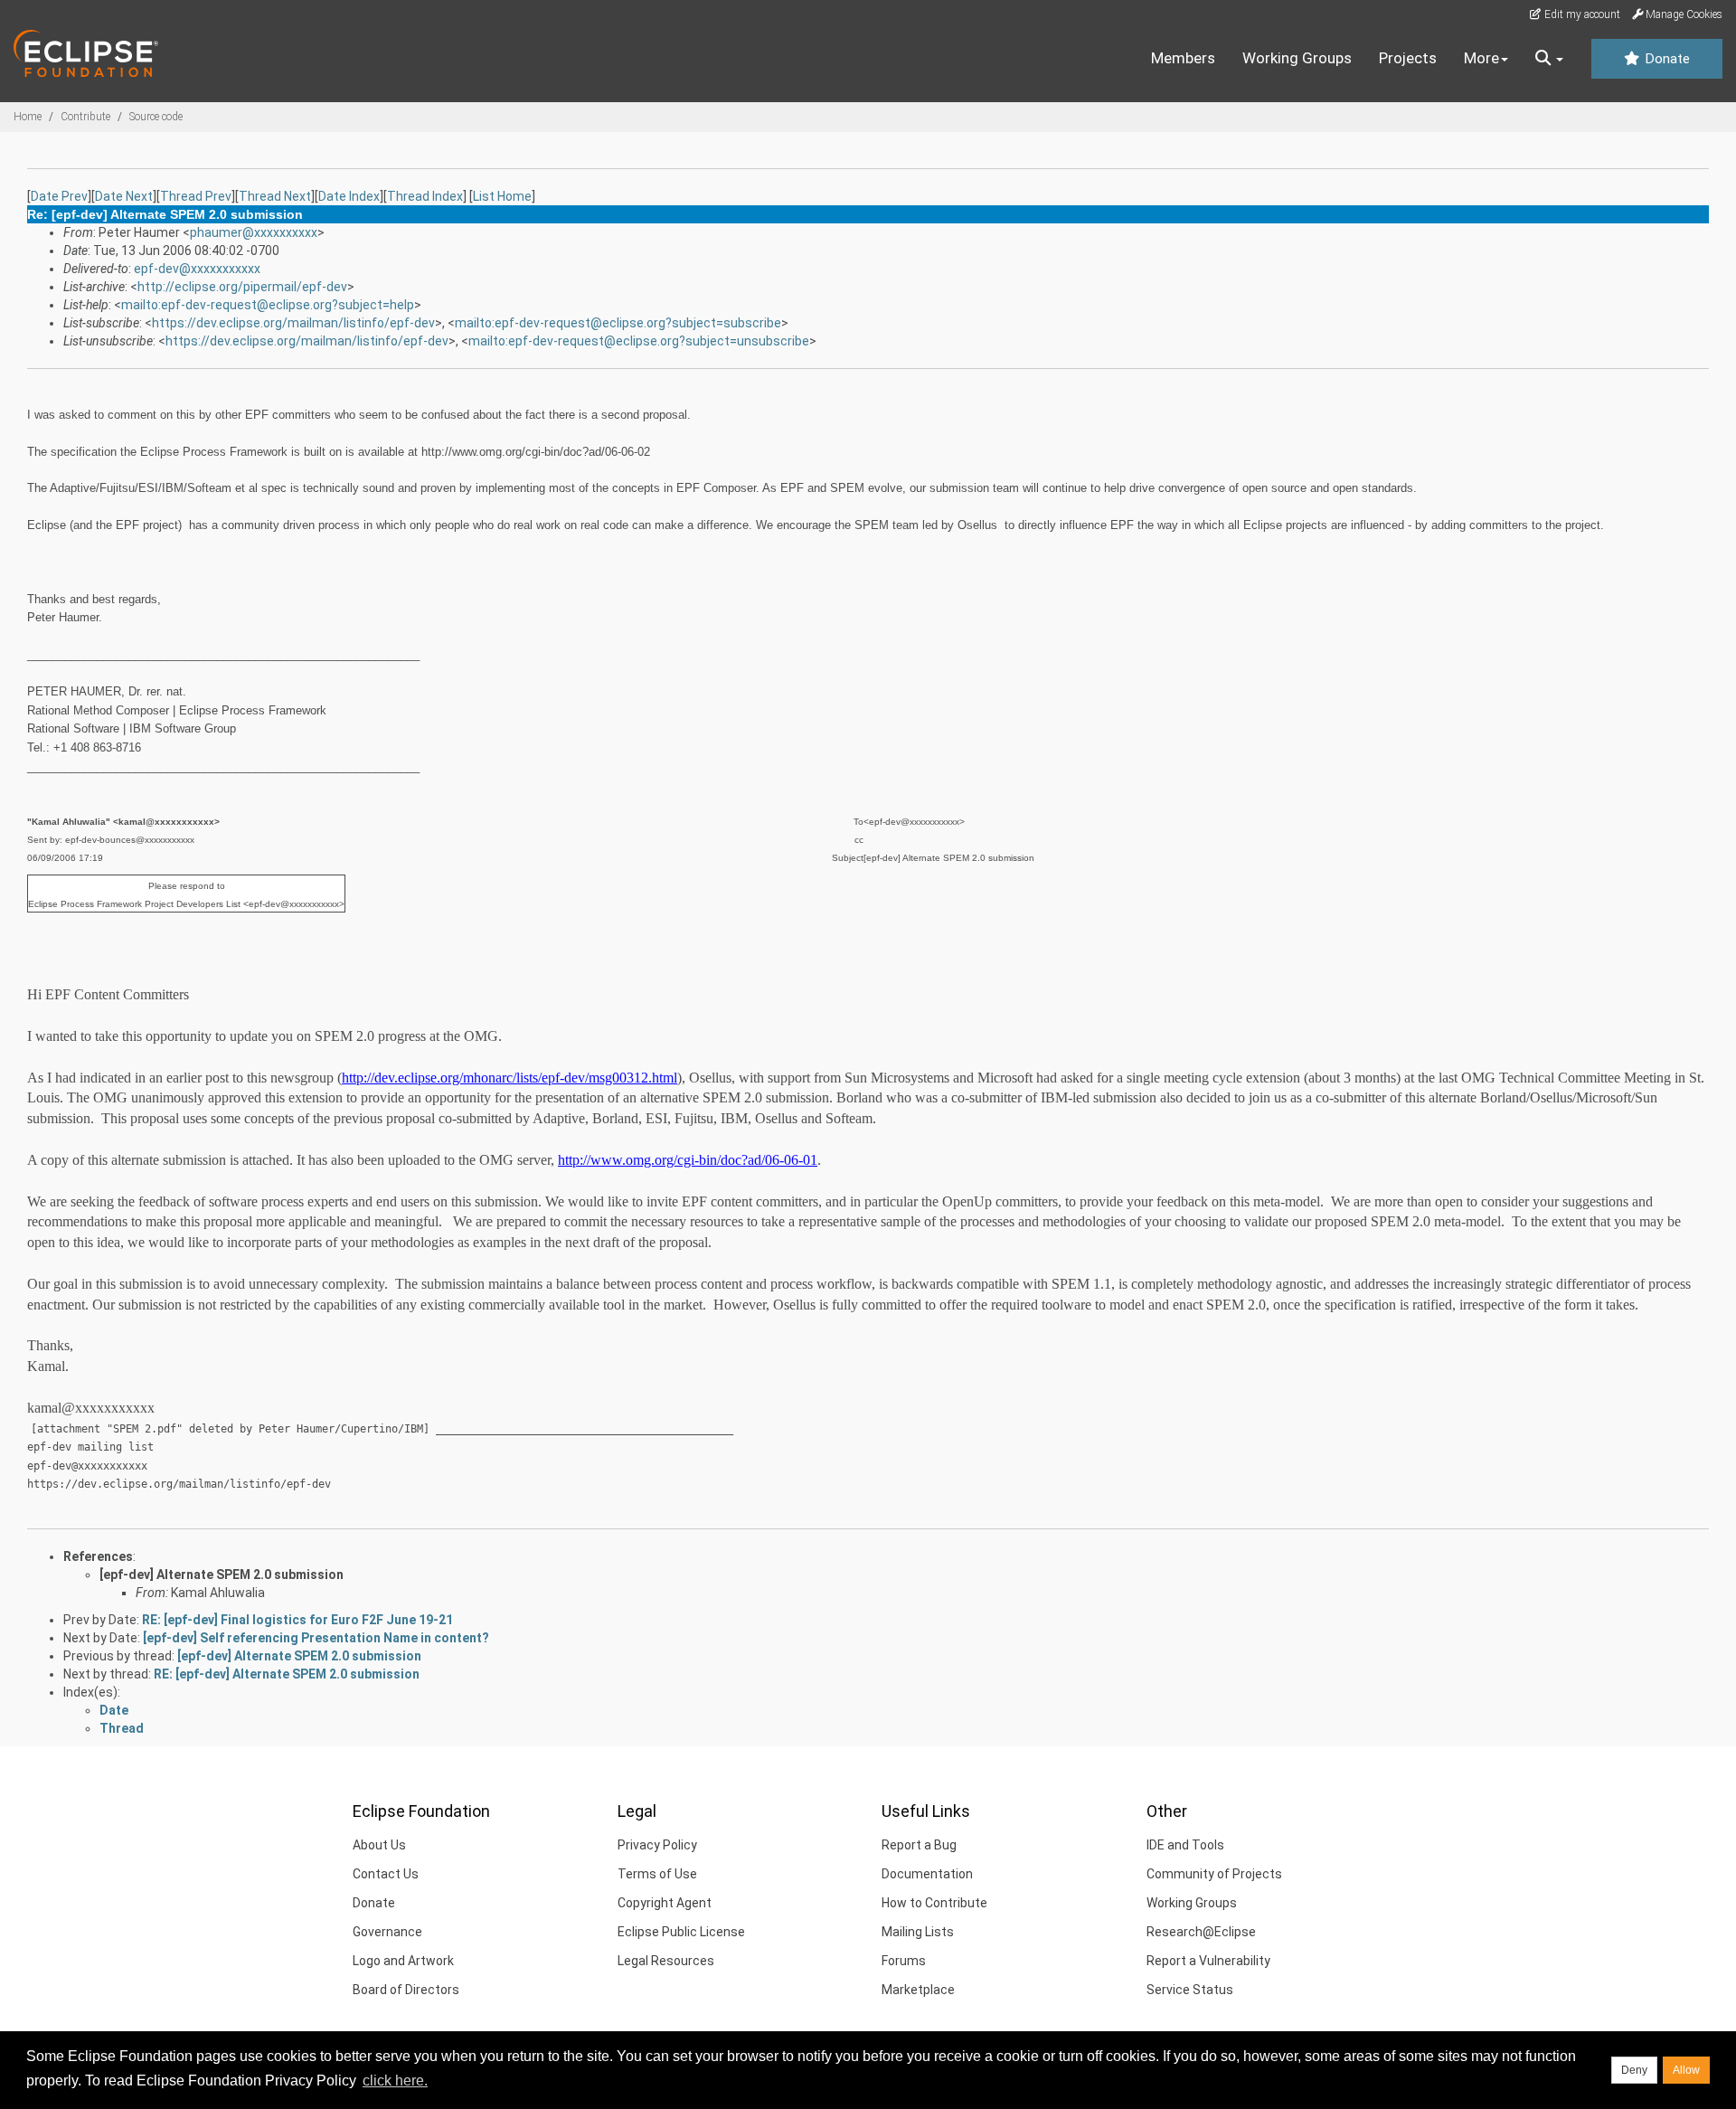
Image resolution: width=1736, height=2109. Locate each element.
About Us (379, 1845)
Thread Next (275, 196)
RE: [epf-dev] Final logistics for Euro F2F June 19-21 (297, 1620)
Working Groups (1297, 58)
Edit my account (1581, 14)
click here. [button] (395, 2081)
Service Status (1190, 1990)
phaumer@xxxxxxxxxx (254, 232)
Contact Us (386, 1874)
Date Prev (59, 196)
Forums (904, 1961)
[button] (1549, 59)
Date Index (349, 196)
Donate (1665, 59)
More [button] (1481, 58)
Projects (1408, 58)
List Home (502, 196)
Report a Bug (919, 1845)
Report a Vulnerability (1208, 1961)
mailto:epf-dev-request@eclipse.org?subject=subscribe (618, 323)
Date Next (124, 196)
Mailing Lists (918, 1932)
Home (28, 117)
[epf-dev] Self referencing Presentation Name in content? (316, 1638)
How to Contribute (934, 1903)
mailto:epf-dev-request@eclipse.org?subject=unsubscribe (639, 341)
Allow (1686, 2070)
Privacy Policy (657, 1845)
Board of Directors (406, 1990)
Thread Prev (196, 196)
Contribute (85, 117)
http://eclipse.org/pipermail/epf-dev (242, 287)
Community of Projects (1214, 1874)
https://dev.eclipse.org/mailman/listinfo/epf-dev (293, 323)
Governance (387, 1932)
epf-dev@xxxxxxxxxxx (197, 269)
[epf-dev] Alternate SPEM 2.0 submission (222, 1575)
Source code (156, 117)
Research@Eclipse (1201, 1932)
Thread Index (425, 196)
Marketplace (918, 1990)
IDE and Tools (1185, 1845)
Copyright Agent (665, 1903)
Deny (1634, 2070)
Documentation (927, 1874)
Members (1183, 58)
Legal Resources (666, 1961)
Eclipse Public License (681, 1932)
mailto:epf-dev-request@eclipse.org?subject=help (268, 305)
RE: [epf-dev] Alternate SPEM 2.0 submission (287, 1674)
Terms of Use (657, 1874)
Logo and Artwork (403, 1961)
